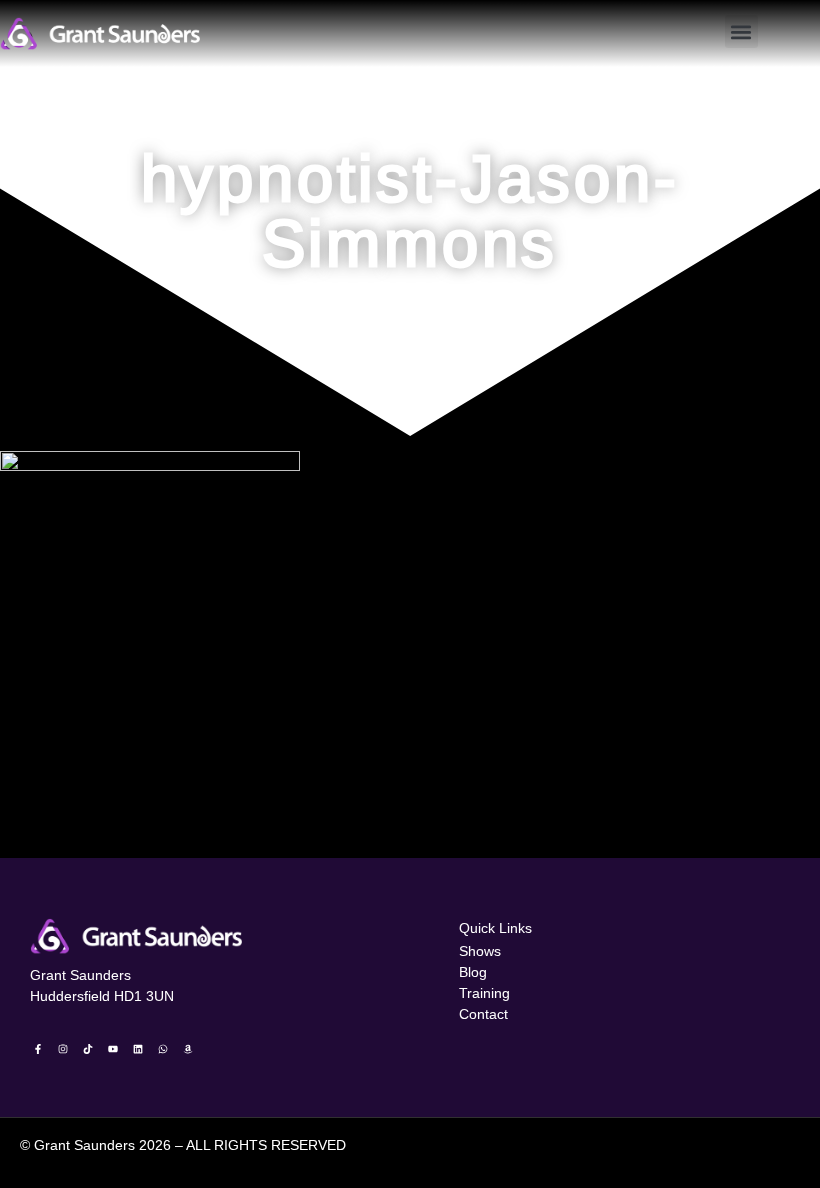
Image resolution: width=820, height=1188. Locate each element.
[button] (741, 31)
